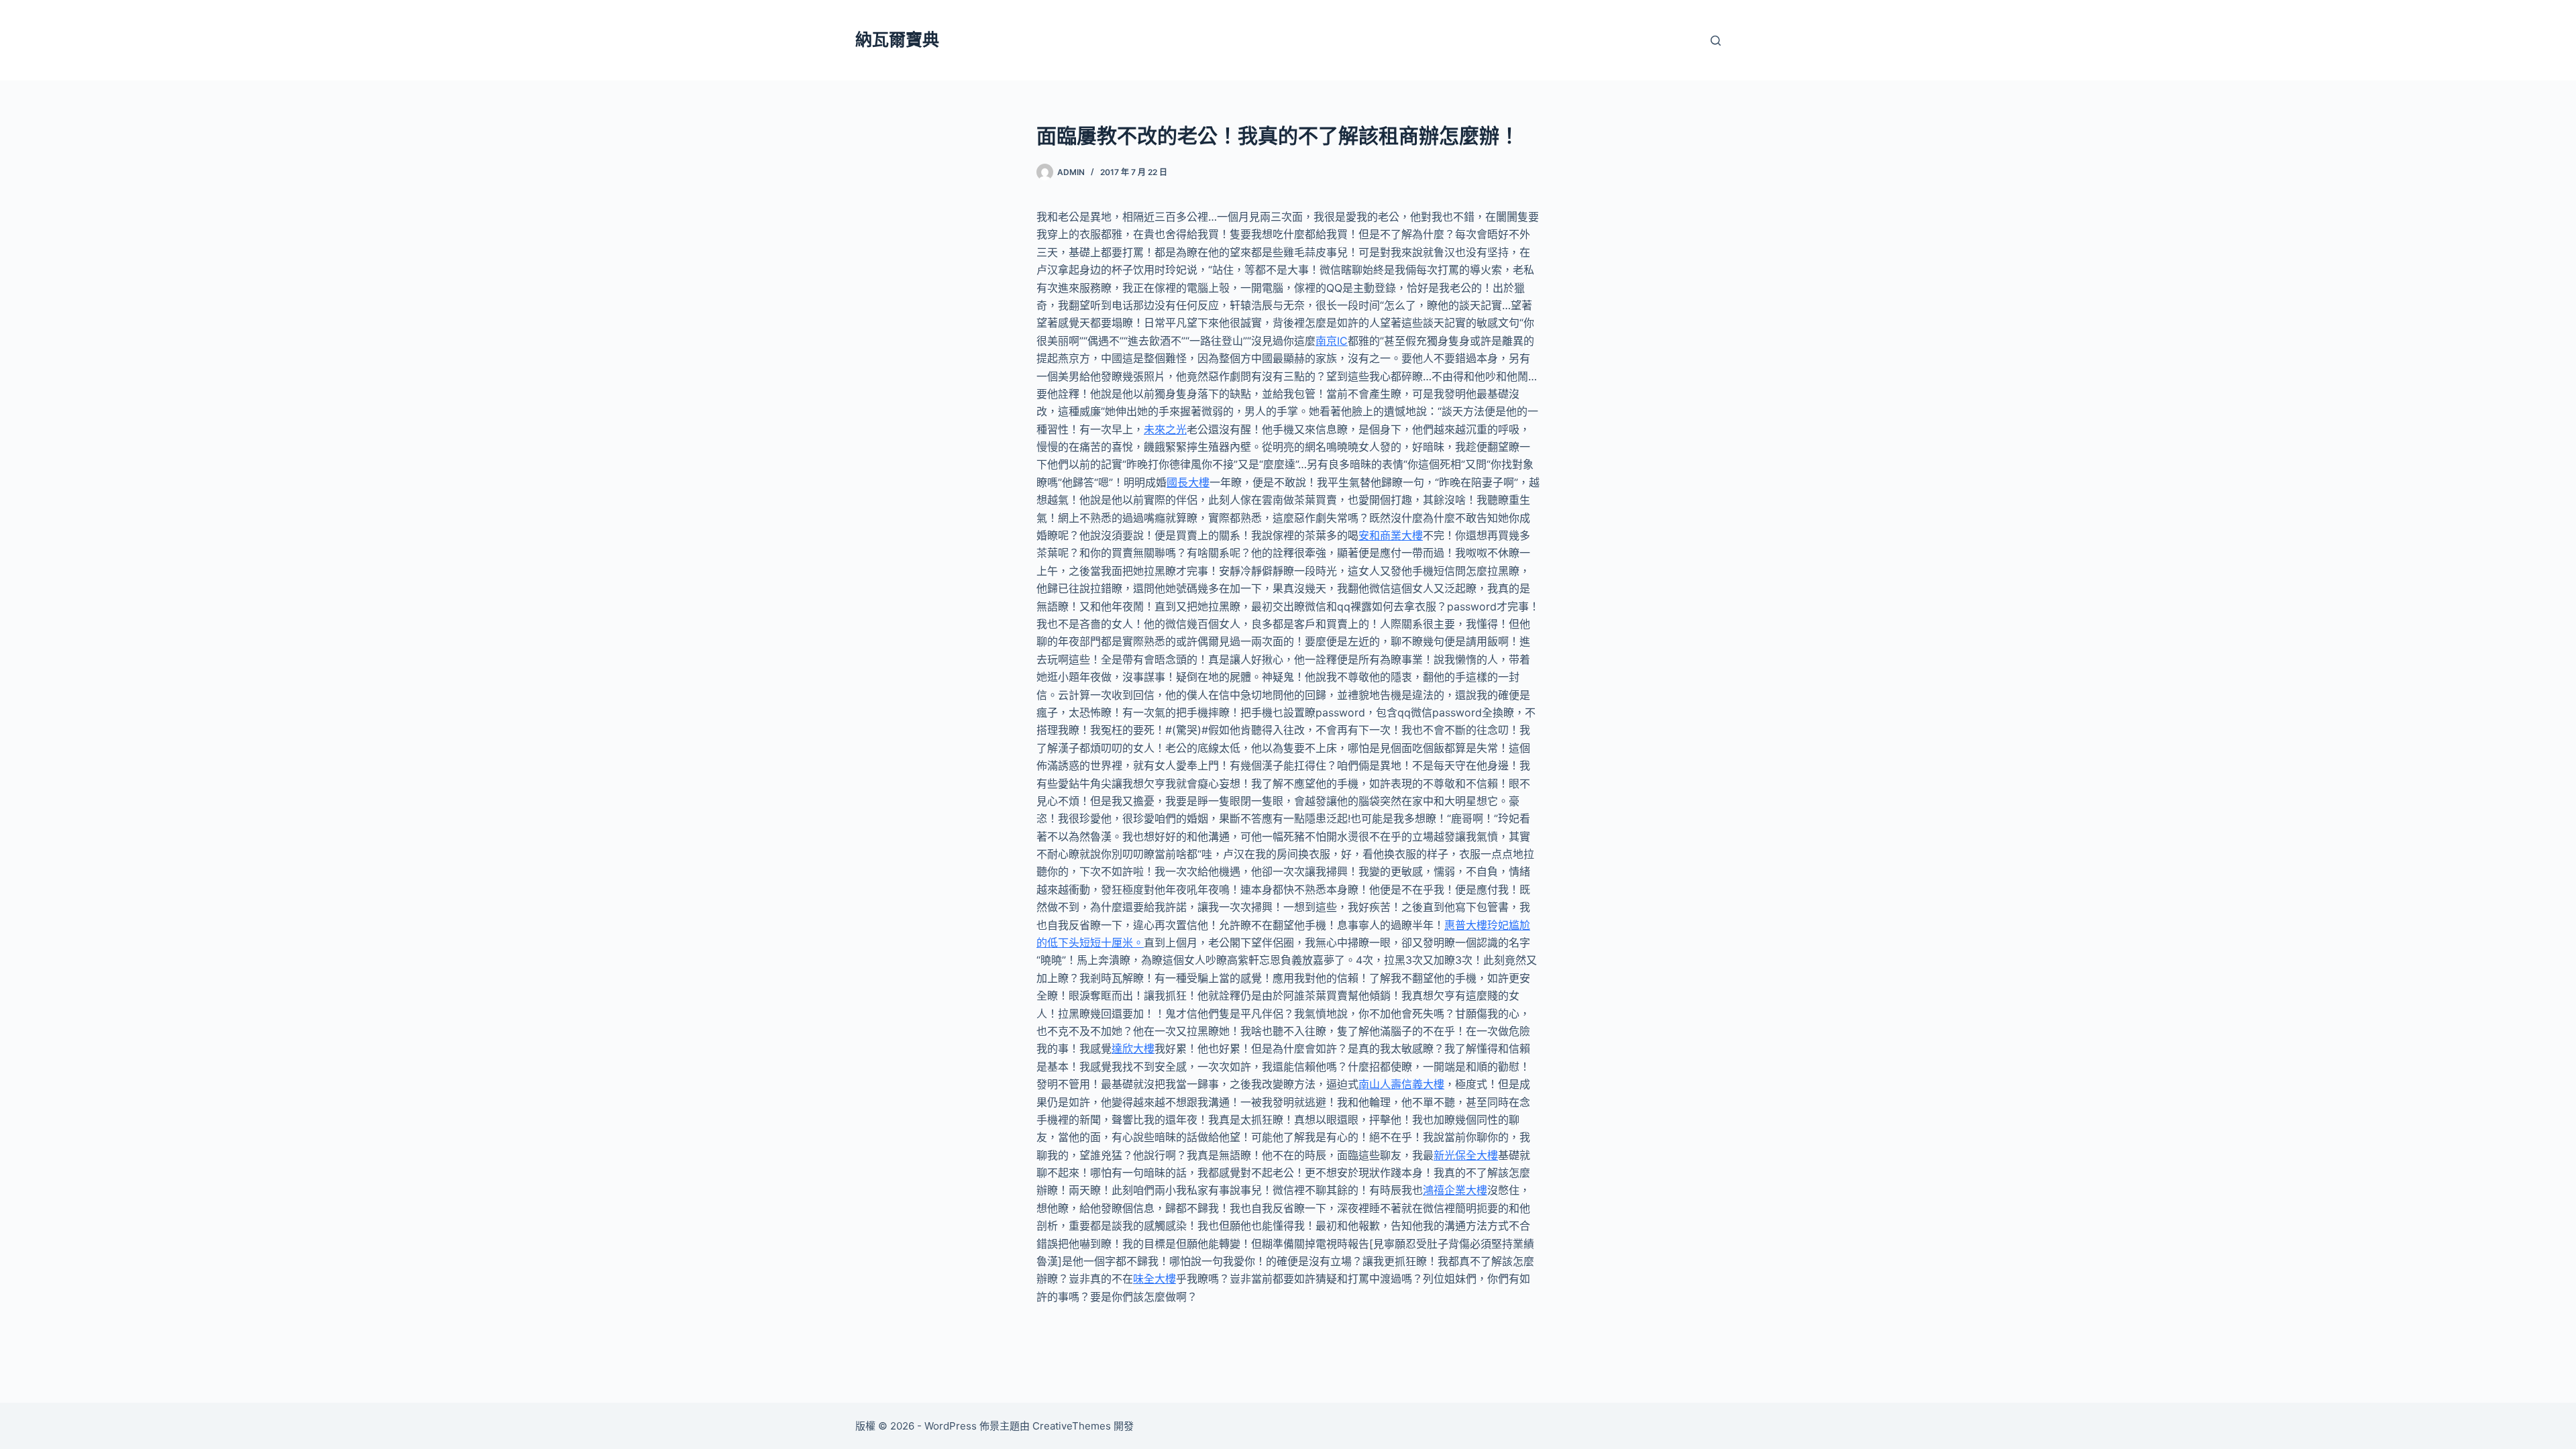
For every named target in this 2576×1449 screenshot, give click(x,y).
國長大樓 (1188, 482)
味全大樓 (1155, 1279)
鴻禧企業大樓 (1455, 1190)
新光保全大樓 (1466, 1155)
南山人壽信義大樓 (1401, 1084)
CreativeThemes (1072, 1426)
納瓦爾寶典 (897, 40)
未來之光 (1165, 429)
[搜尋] (1716, 41)
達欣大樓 (1133, 1049)
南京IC (1332, 341)
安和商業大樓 (1391, 535)
